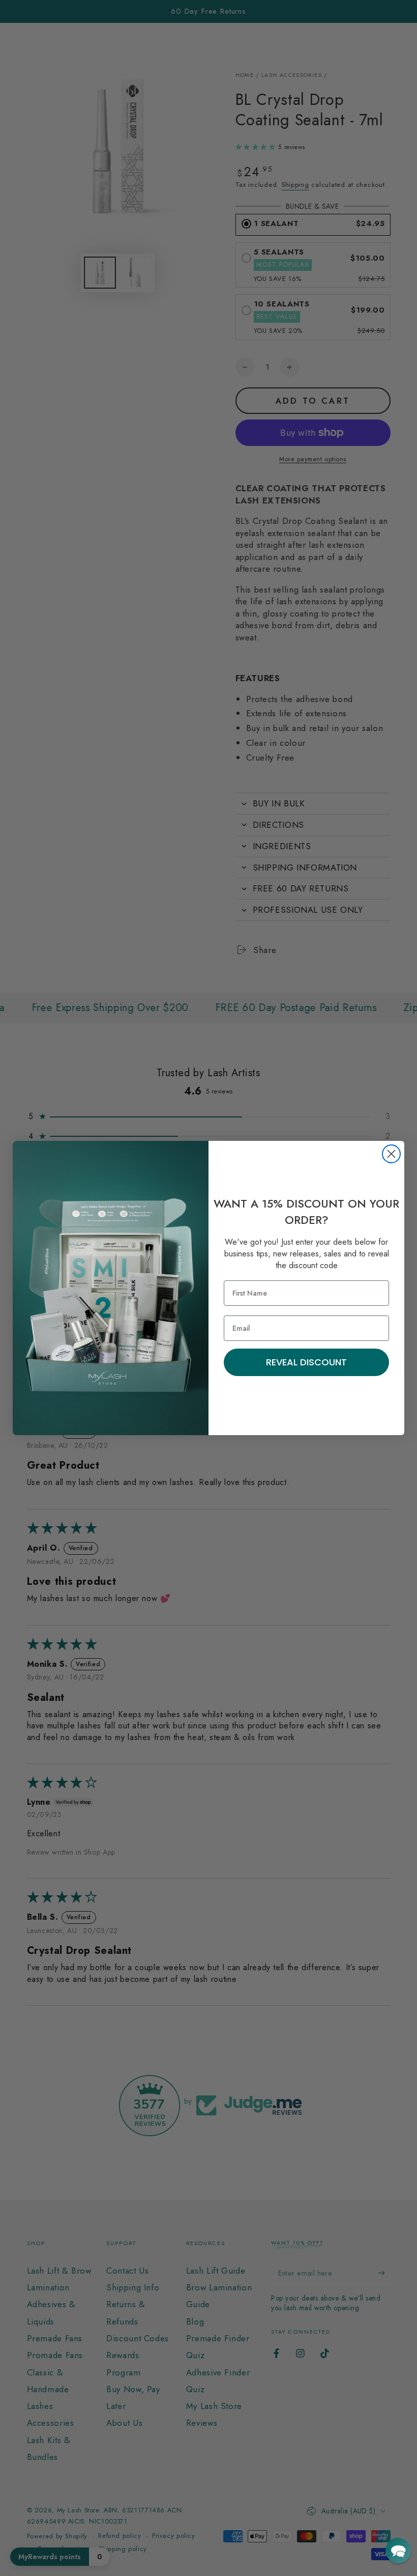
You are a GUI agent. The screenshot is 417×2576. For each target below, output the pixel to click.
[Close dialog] (391, 1154)
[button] (398, 2551)
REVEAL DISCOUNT (306, 1362)
